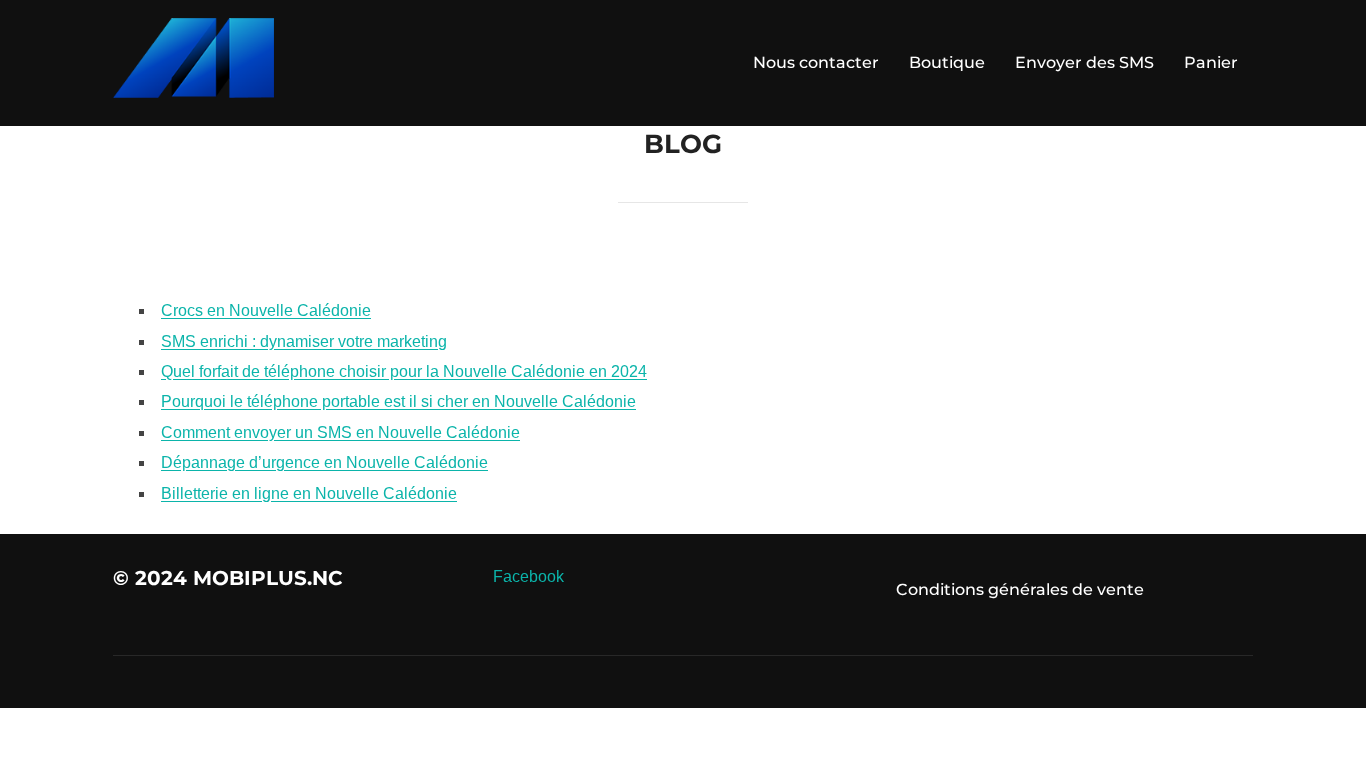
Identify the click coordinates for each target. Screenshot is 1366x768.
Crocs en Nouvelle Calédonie (266, 310)
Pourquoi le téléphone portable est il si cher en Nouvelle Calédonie (398, 401)
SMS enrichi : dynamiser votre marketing (304, 341)
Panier (1211, 62)
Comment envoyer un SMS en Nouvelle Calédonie (340, 432)
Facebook (528, 576)
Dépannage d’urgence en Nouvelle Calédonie (324, 462)
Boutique (947, 62)
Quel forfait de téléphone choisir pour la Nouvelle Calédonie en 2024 (404, 371)
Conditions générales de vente (1020, 589)
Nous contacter (816, 62)
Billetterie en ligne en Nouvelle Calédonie (309, 493)
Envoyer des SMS (1084, 62)
